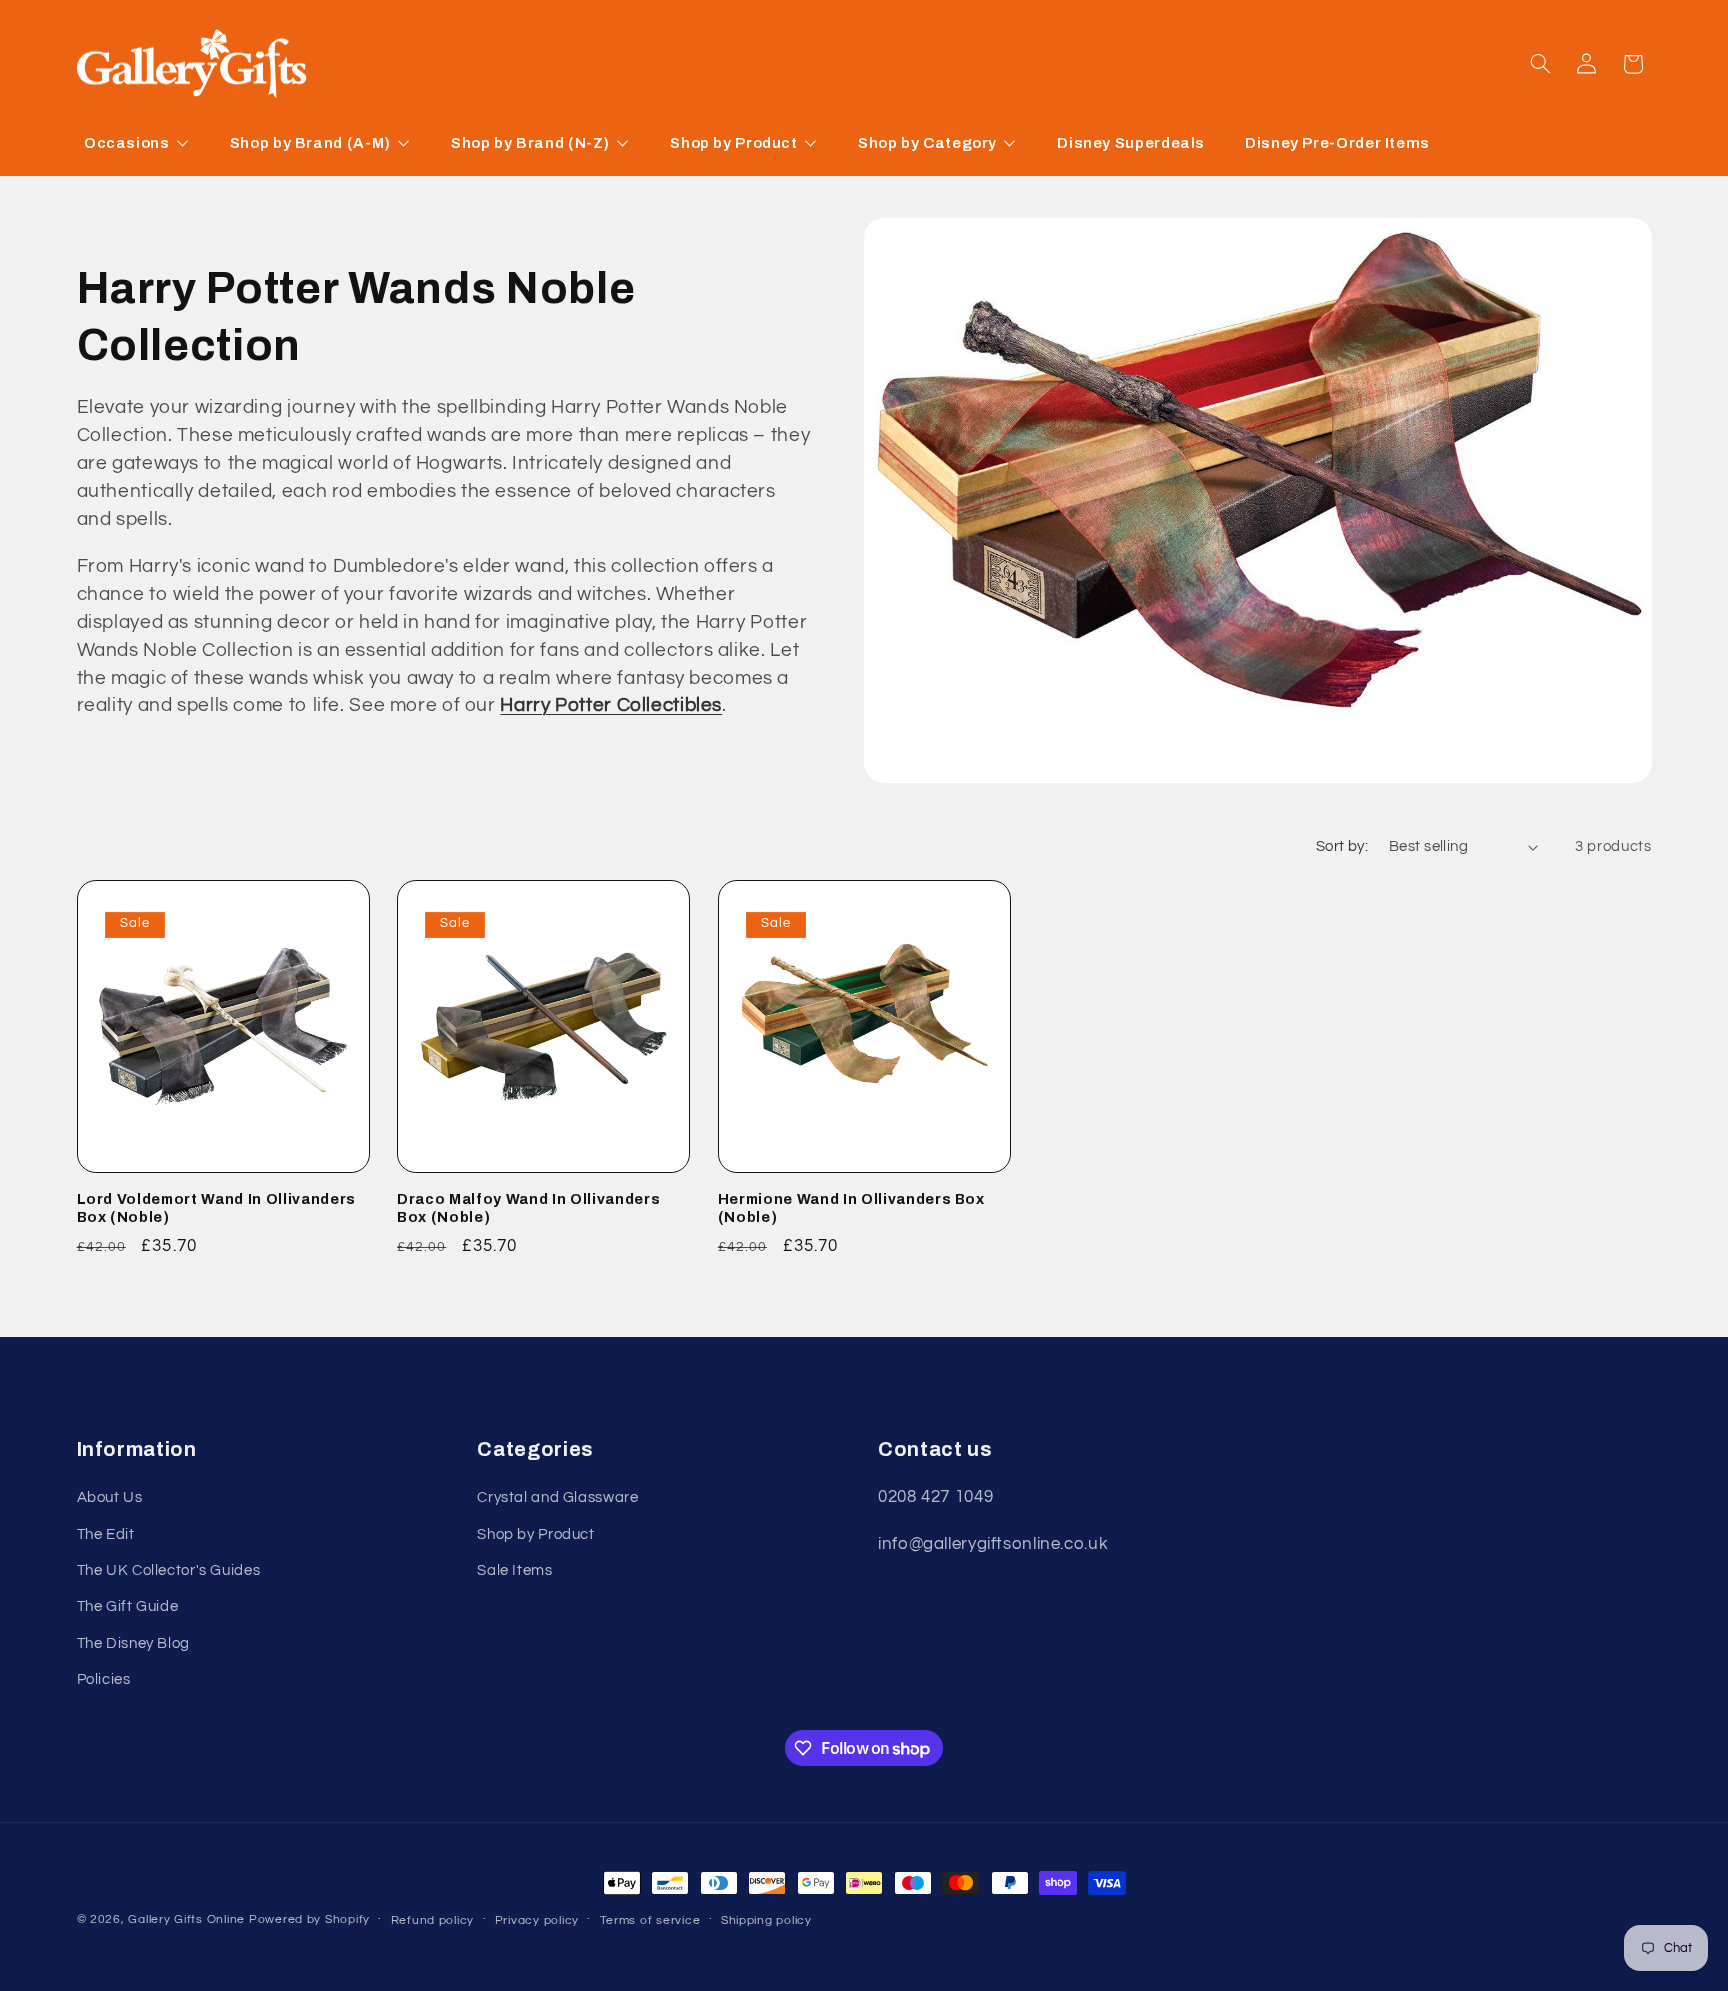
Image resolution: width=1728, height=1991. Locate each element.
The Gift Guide (128, 1606)
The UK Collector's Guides (169, 1570)
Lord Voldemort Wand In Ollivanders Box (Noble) (216, 1208)
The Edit (106, 1534)
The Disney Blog (133, 1643)
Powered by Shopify (309, 1919)
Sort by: (1342, 846)
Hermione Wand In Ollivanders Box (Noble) (851, 1208)
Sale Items (514, 1570)
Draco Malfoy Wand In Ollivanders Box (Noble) (528, 1208)
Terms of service (650, 1920)
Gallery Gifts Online (188, 1919)
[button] (1540, 64)
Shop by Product (535, 1534)
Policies (104, 1679)
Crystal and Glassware (557, 1497)
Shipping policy (766, 1920)
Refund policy (433, 1920)
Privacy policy (537, 1920)
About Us (110, 1497)
